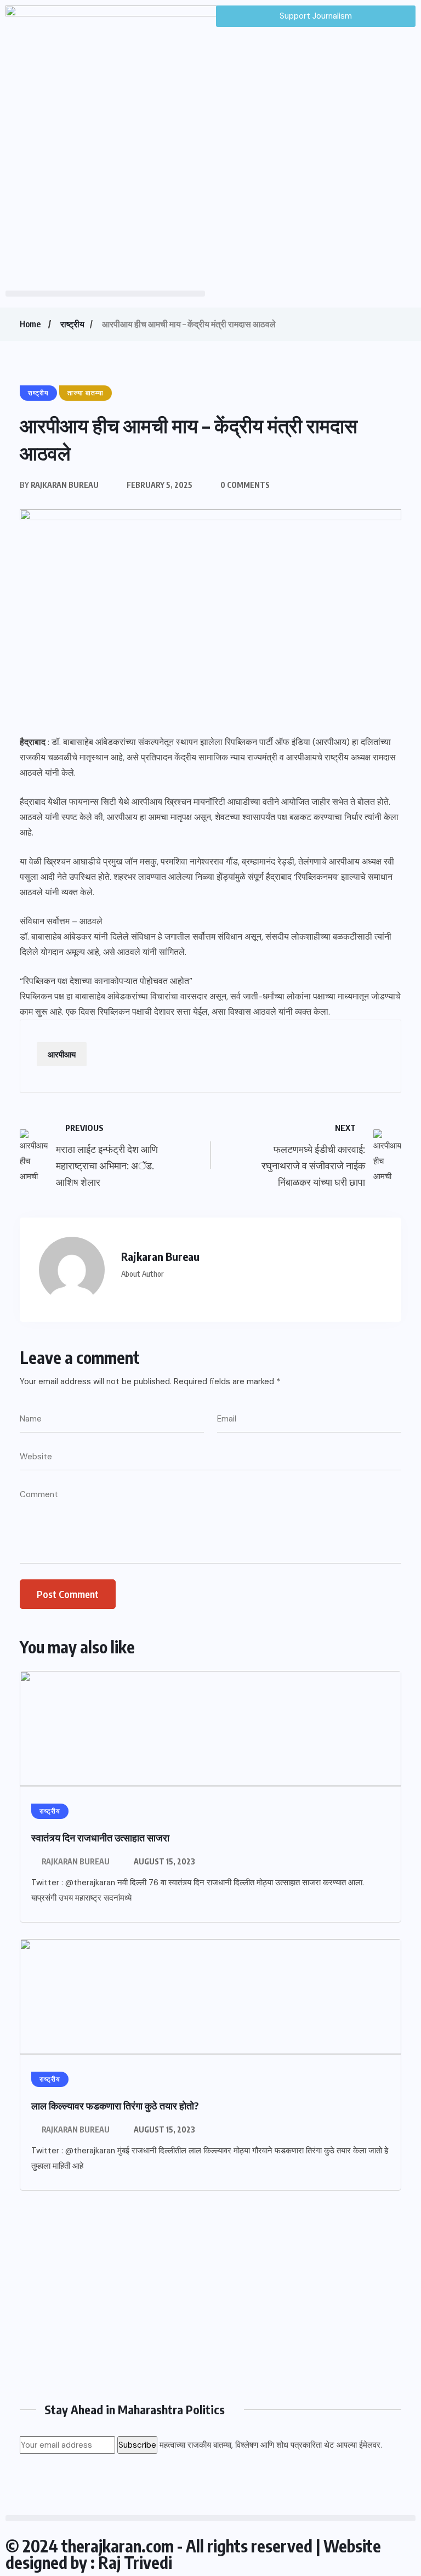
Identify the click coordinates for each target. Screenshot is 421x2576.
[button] (105, 294)
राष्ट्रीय (72, 324)
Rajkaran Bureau (76, 1861)
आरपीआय (62, 1054)
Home (30, 324)
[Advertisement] (210, 2300)
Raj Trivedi (135, 2562)
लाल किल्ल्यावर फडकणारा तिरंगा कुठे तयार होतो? (115, 2105)
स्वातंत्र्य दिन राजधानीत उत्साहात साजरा (100, 1837)
